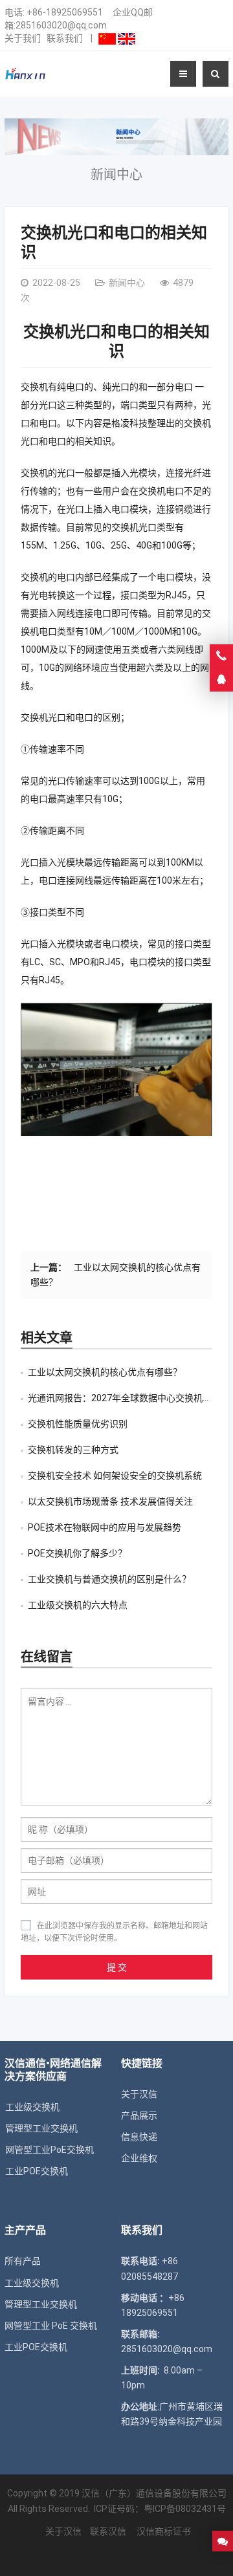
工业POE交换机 (36, 2347)
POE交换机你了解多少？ (77, 1553)
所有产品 (23, 2261)
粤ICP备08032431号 (185, 2509)
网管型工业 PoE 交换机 (51, 2326)
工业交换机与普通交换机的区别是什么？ (109, 1579)
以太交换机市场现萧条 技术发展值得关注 (110, 1501)
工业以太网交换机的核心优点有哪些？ (105, 1372)
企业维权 (139, 2158)
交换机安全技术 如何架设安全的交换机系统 (115, 1476)
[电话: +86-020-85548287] (221, 656)
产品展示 (139, 2115)
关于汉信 (139, 2094)
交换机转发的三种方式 (73, 1450)
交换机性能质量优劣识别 (78, 1424)
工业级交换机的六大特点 (78, 1605)
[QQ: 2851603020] (221, 680)
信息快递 (139, 2137)
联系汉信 (108, 2531)
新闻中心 (116, 175)
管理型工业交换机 (41, 2304)
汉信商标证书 (163, 2531)
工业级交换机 (32, 2283)
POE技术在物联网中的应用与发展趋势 (105, 1527)
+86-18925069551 (65, 12)
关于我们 (23, 38)
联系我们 (65, 38)
